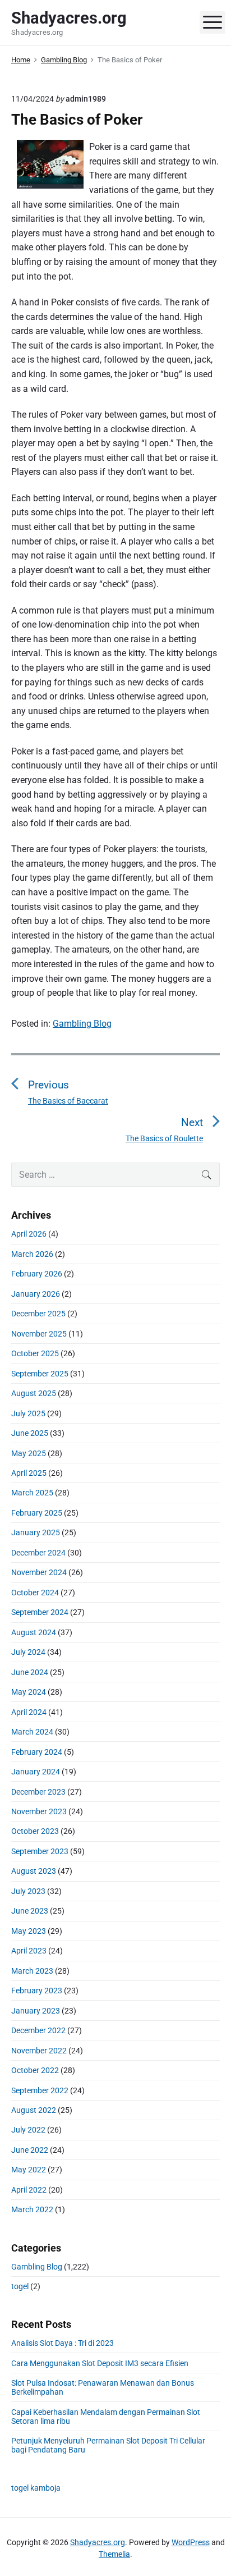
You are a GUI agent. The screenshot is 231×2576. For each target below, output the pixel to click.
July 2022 (28, 2130)
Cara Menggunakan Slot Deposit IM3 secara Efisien (100, 2363)
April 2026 (29, 1234)
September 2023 (40, 1851)
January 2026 (36, 1294)
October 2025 (35, 1353)
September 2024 (40, 1612)
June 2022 (30, 2150)
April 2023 (29, 1951)
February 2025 (37, 1513)
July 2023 (28, 1891)
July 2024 (28, 1652)
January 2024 (36, 1772)
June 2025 (30, 1433)
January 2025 (36, 1532)
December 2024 (38, 1553)
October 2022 (35, 2070)
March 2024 (32, 1732)
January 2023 (36, 2011)
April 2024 (29, 1712)
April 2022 (29, 2190)
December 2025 (38, 1314)
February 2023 (37, 1991)
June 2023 (30, 1911)
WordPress (191, 2542)
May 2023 (29, 1931)
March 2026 (32, 1254)
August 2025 (34, 1393)
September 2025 (40, 1374)
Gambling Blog (82, 1024)
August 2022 (34, 2110)
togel (20, 2286)
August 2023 (34, 1871)
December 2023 (38, 1792)
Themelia (114, 2554)
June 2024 (30, 1672)
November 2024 (39, 1572)
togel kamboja (36, 2488)
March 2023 (32, 1971)
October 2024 (35, 1593)
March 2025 (32, 1493)
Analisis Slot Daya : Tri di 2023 (63, 2343)
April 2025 (29, 1473)
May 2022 (29, 2170)
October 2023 (35, 1831)
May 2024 (29, 1692)
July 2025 (28, 1413)
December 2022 (38, 2030)
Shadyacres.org (98, 2542)
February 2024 (37, 1752)
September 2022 (40, 2090)
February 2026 (37, 1274)
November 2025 (39, 1334)
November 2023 (39, 1811)
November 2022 (39, 2051)
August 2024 (34, 1632)
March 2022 (32, 2209)
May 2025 (29, 1453)
